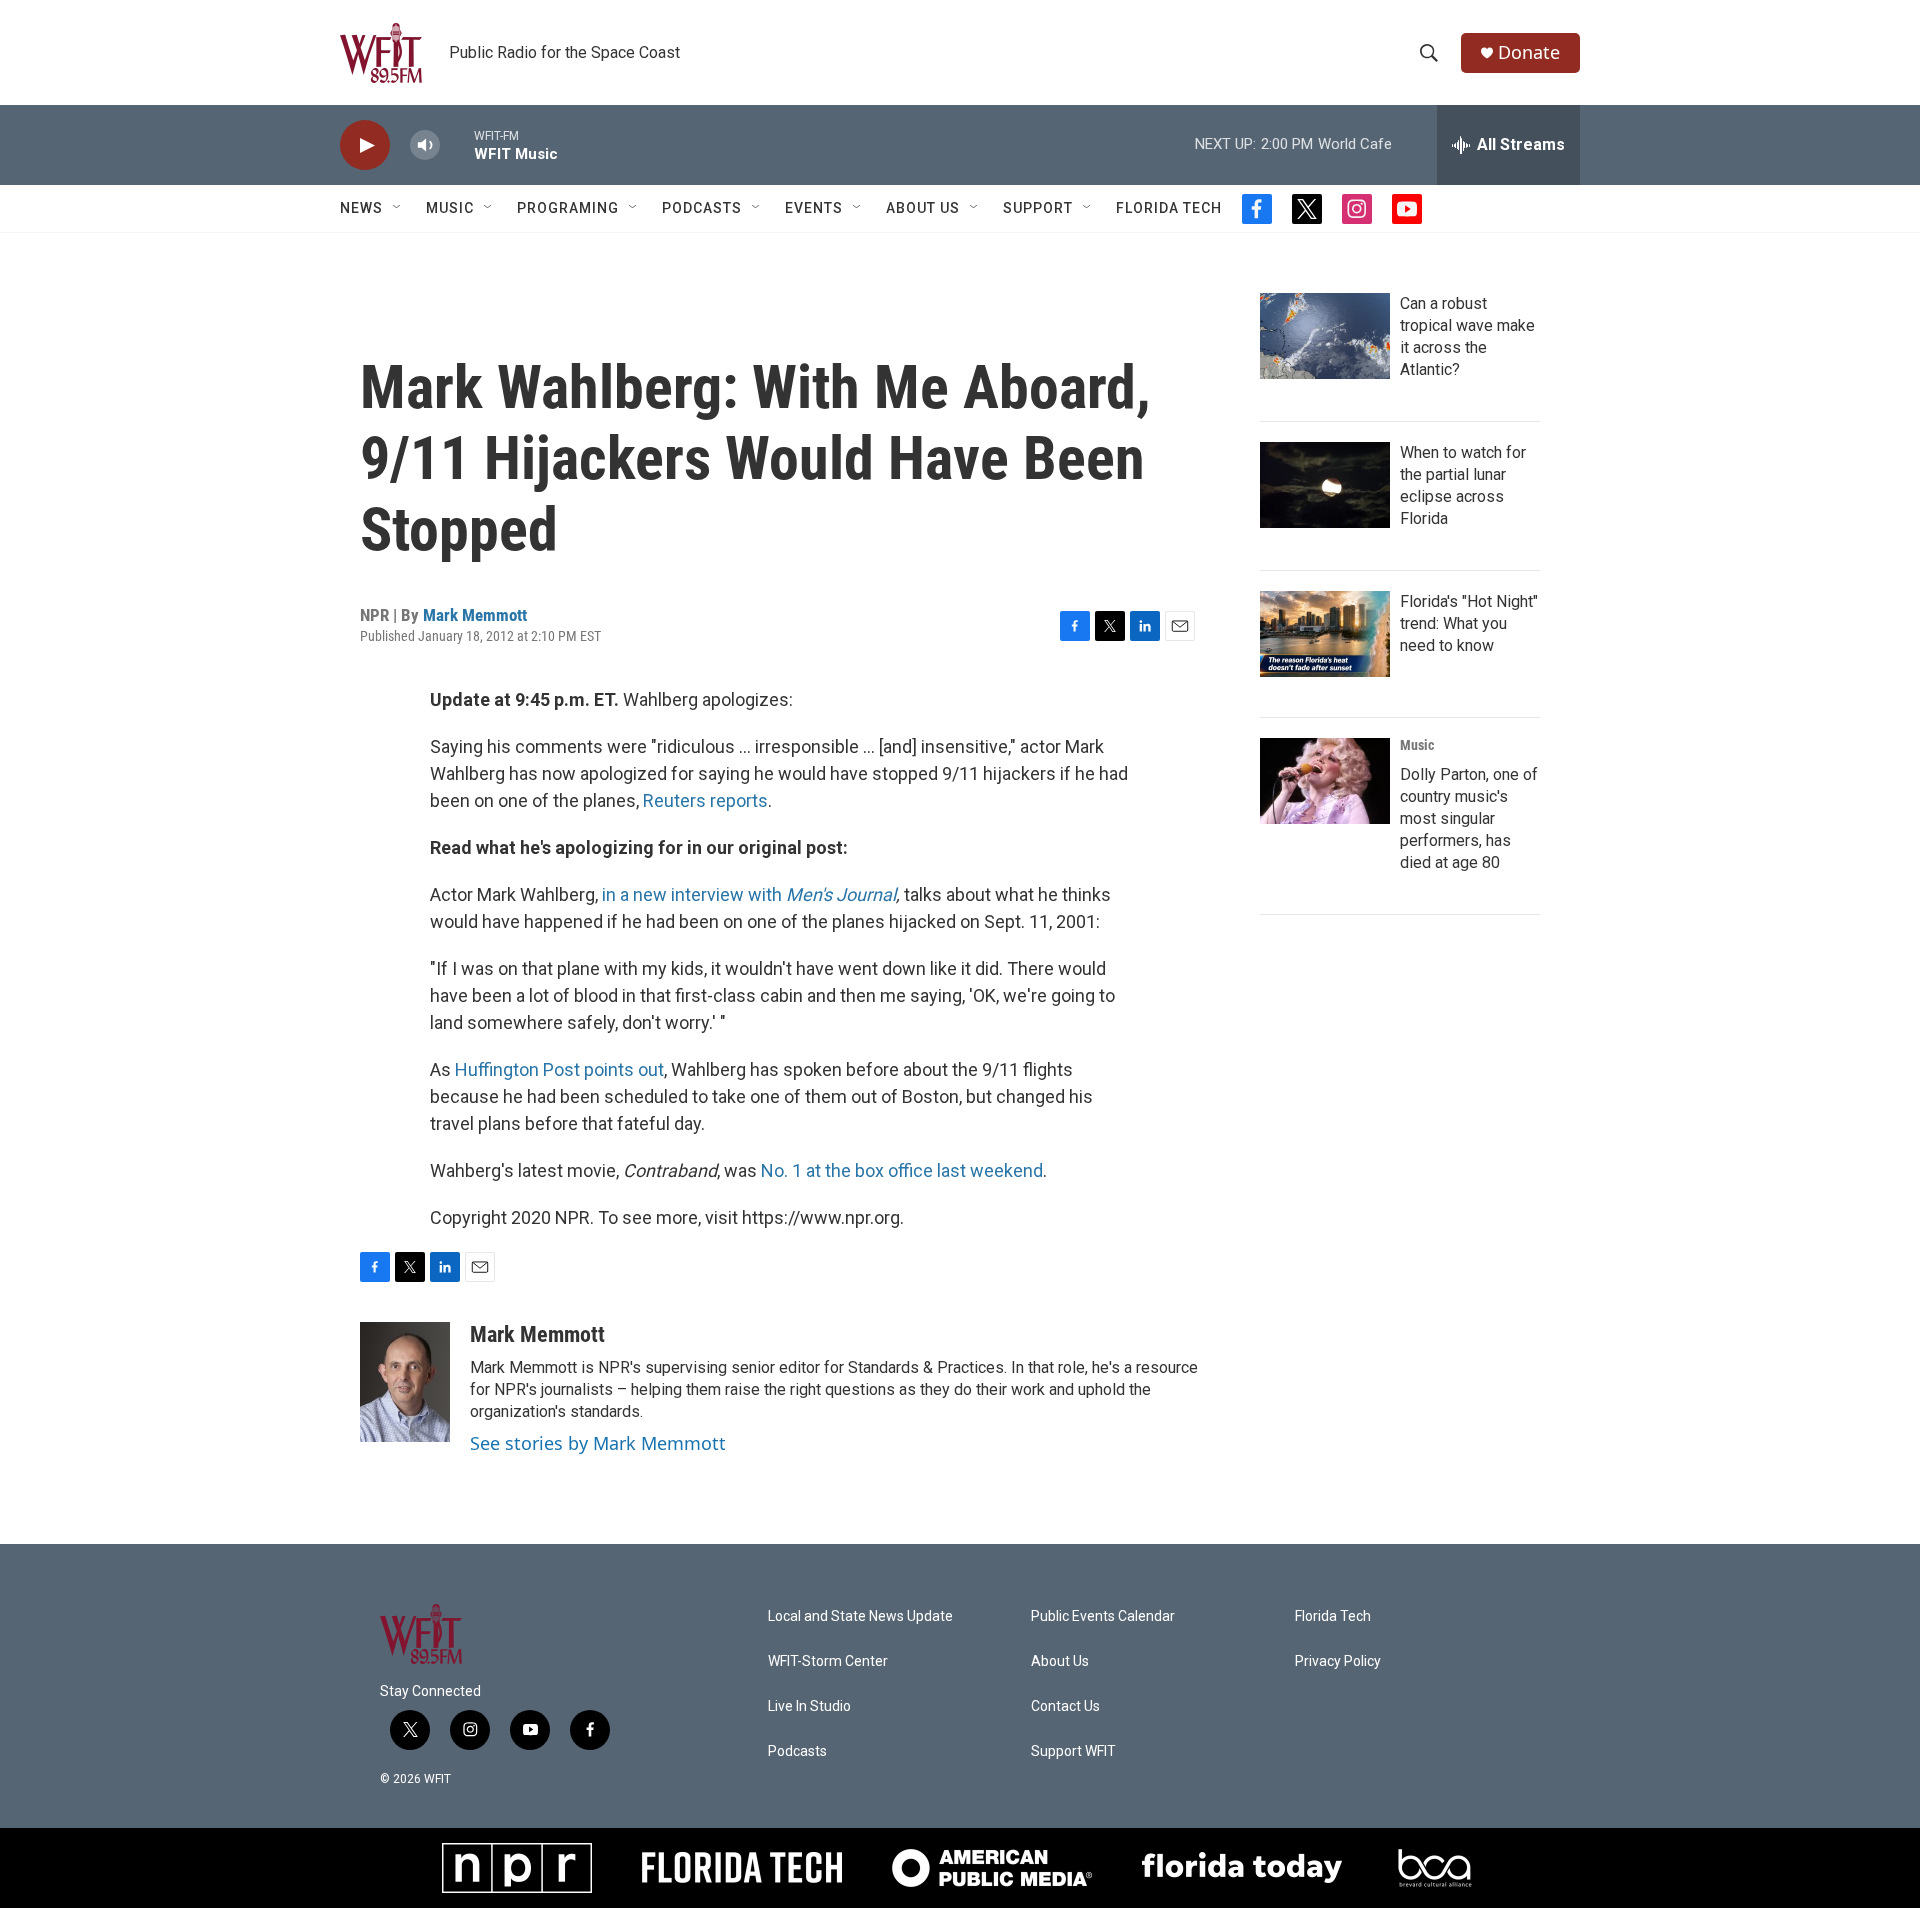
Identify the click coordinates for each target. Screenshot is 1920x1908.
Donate (1529, 52)
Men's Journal (841, 894)
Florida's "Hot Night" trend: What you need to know (1469, 623)
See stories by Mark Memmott (598, 1443)
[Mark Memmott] (405, 1382)
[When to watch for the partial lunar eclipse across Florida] (1325, 485)
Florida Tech (1169, 208)
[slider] (457, 144)
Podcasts (702, 208)
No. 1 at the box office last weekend (902, 1170)
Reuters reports (705, 800)
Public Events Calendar (1103, 1616)
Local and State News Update (860, 1616)
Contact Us (1065, 1706)
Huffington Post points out (559, 1069)
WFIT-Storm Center (828, 1661)
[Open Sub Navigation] (398, 208)
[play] (365, 145)
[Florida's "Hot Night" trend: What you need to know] (1325, 634)
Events (814, 208)
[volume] (425, 145)
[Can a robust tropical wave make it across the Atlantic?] (1325, 336)
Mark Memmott (475, 615)
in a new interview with (694, 894)
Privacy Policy (1338, 1661)
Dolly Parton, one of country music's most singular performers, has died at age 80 (1469, 818)
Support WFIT (1073, 1751)
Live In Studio (809, 1706)
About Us (923, 208)
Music (450, 208)
